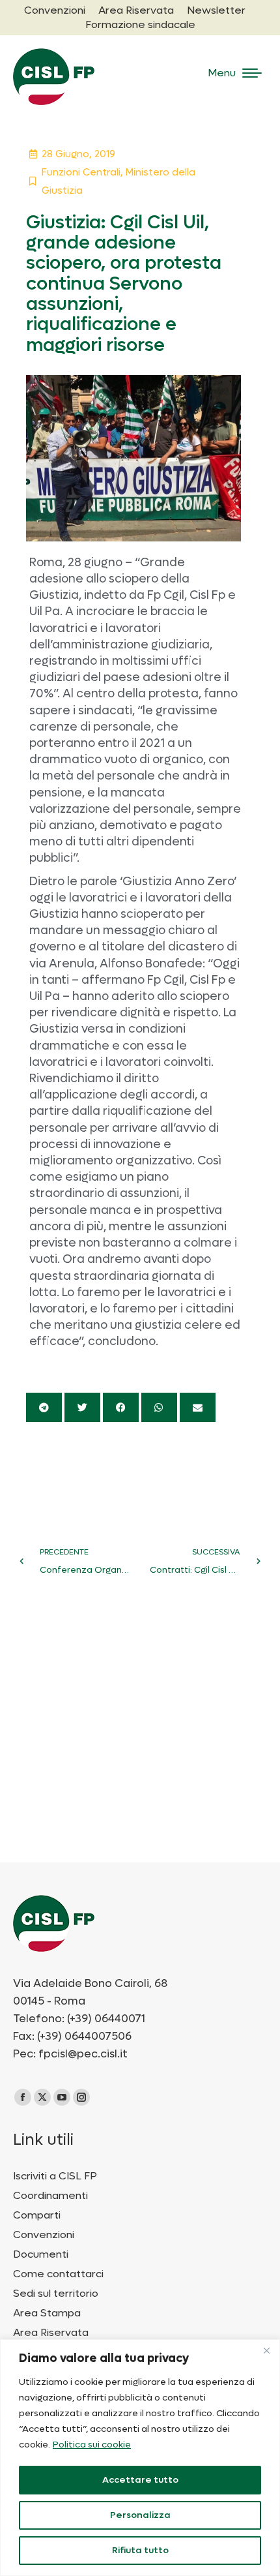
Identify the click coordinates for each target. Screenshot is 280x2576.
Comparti (37, 2215)
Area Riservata (51, 2333)
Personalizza (140, 2515)
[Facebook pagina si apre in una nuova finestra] (23, 2097)
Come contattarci (58, 2274)
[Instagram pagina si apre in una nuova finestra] (81, 2097)
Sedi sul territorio (56, 2294)
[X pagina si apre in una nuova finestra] (42, 2097)
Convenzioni (44, 2235)
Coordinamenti (50, 2196)
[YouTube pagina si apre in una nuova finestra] (62, 2097)
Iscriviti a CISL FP (55, 2176)
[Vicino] (266, 2350)
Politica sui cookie (92, 2445)
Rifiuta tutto (140, 2550)
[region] (140, 2458)
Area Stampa (47, 2313)
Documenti (41, 2254)
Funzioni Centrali (81, 172)
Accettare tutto (140, 2480)
